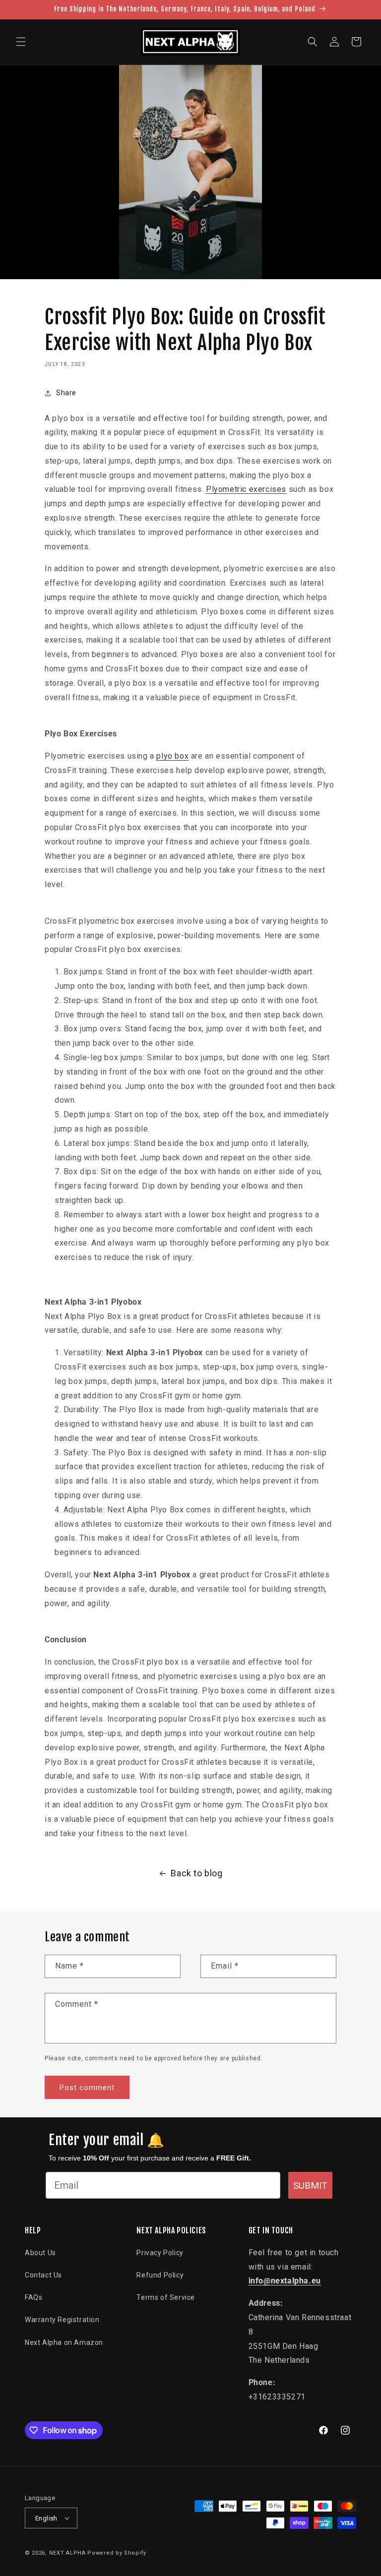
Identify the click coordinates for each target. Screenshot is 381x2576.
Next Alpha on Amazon (64, 2342)
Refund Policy (160, 2275)
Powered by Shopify (117, 2553)
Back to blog (196, 1873)
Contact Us (43, 2275)
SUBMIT (310, 2186)
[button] (21, 42)
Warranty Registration (62, 2320)
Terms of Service (166, 2297)
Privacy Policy (160, 2253)
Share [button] (66, 393)
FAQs (33, 2297)
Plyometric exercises (246, 489)
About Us (40, 2253)
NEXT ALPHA (67, 2553)
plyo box (172, 756)
